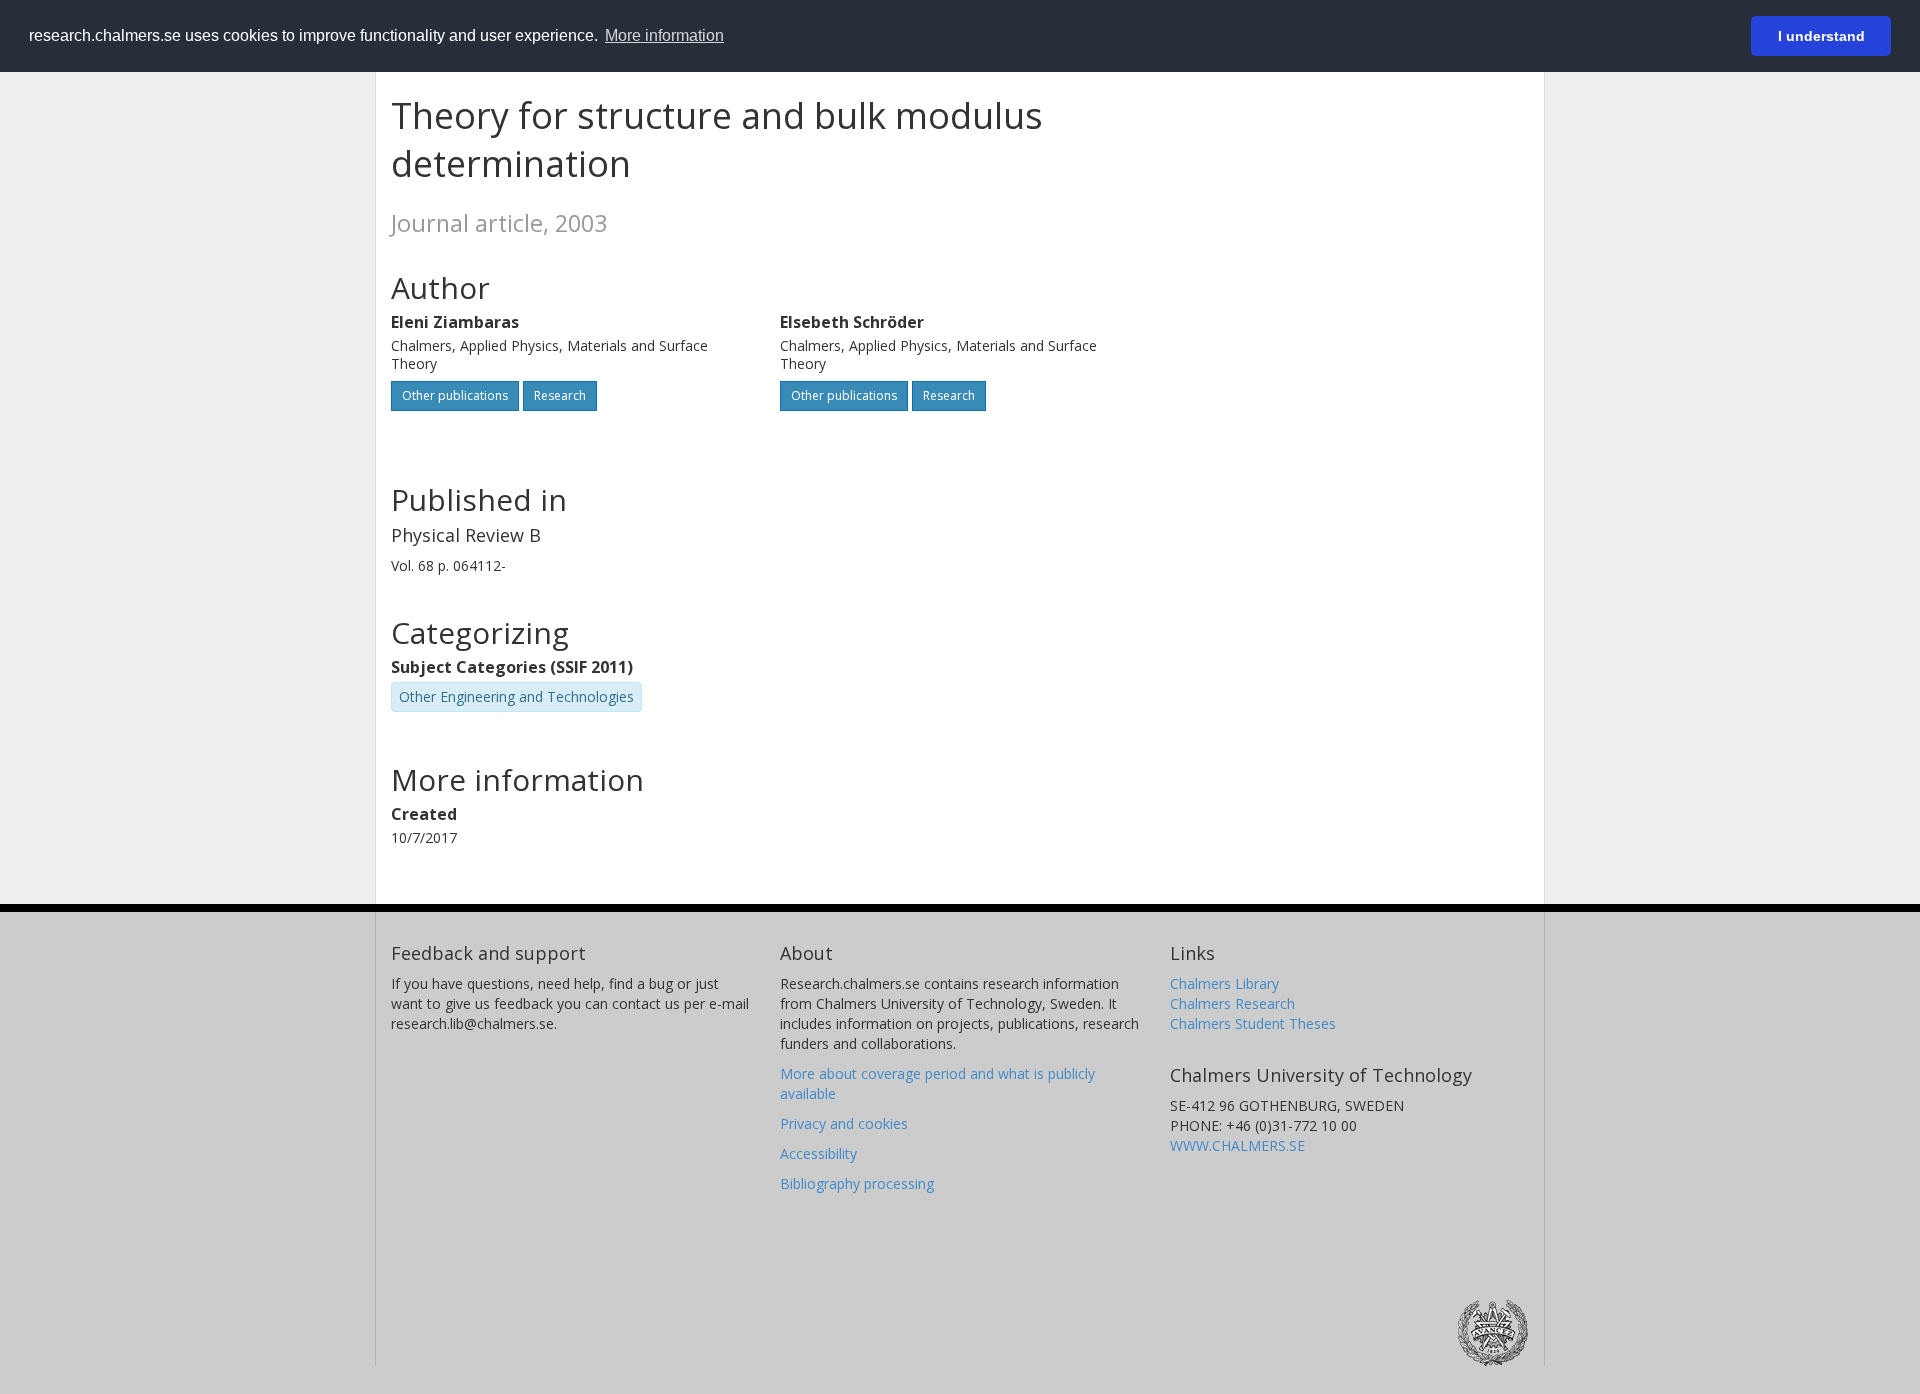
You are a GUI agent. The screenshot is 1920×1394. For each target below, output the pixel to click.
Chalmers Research (1232, 1003)
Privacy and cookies (844, 1123)
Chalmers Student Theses (1253, 1023)
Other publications (455, 395)
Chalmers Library (1224, 983)
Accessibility (818, 1153)
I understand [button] (1821, 36)
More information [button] (664, 35)
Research (560, 395)
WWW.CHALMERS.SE (1237, 1145)
